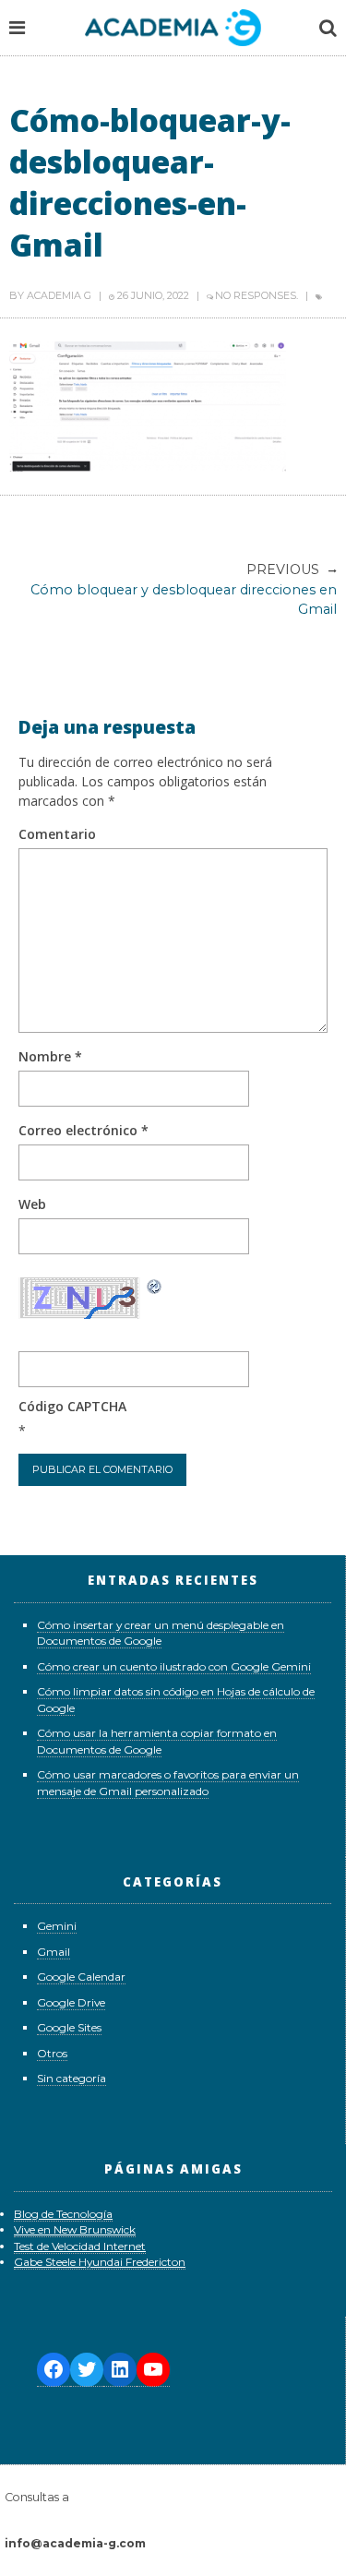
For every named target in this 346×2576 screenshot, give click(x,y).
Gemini (57, 1926)
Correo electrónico (84, 1130)
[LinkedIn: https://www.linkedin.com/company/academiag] (120, 2370)
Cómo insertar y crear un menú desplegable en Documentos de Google (161, 1633)
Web (32, 1204)
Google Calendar (81, 1977)
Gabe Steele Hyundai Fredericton (100, 2262)
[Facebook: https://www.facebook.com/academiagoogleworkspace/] (54, 2370)
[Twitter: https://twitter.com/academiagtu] (87, 2370)
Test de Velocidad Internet (80, 2246)
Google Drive (71, 2002)
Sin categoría (72, 2078)
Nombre (50, 1056)
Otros (52, 2053)
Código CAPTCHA (72, 1406)
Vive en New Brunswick (75, 2229)
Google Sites (69, 2027)
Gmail (54, 1952)
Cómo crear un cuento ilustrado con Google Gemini (174, 1666)
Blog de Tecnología (63, 2214)
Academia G (59, 295)
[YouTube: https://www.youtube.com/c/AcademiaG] (153, 2370)
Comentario (57, 834)
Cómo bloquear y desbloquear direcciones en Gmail (184, 589)
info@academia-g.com (75, 2543)
